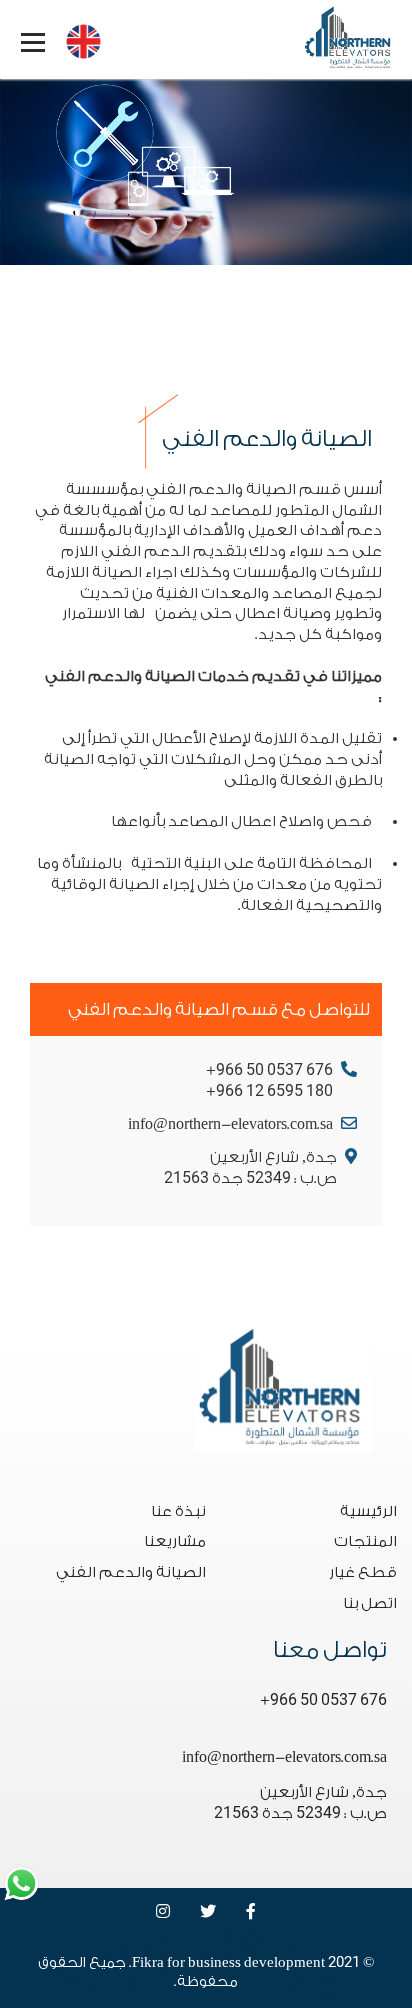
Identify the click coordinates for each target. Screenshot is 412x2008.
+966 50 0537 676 (269, 1070)
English (78, 36)
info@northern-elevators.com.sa (230, 1124)
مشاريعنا (175, 1541)
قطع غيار (363, 1572)
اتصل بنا (370, 1603)
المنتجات (365, 1541)
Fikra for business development (228, 1963)
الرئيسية (368, 1511)
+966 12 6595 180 (269, 1091)
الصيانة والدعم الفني (131, 1572)
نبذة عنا (178, 1511)
